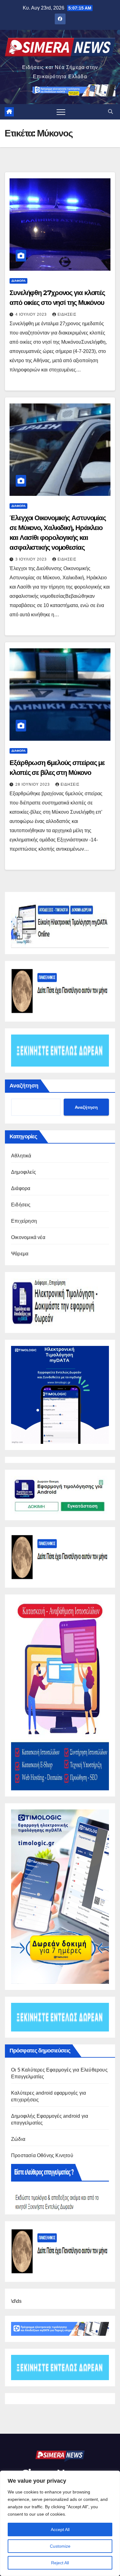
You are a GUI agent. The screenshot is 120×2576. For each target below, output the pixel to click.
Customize (60, 2546)
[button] (110, 112)
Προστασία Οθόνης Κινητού (42, 2155)
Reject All (60, 2563)
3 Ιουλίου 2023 (32, 559)
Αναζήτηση (24, 1086)
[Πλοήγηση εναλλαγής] (61, 112)
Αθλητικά (21, 1156)
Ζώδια (18, 2139)
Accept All (60, 2529)
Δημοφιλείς (24, 1172)
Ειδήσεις (67, 314)
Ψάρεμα (20, 1254)
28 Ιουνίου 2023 (33, 784)
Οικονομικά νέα (28, 1237)
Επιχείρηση (24, 1221)
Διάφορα (18, 281)
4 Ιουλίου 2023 (32, 314)
